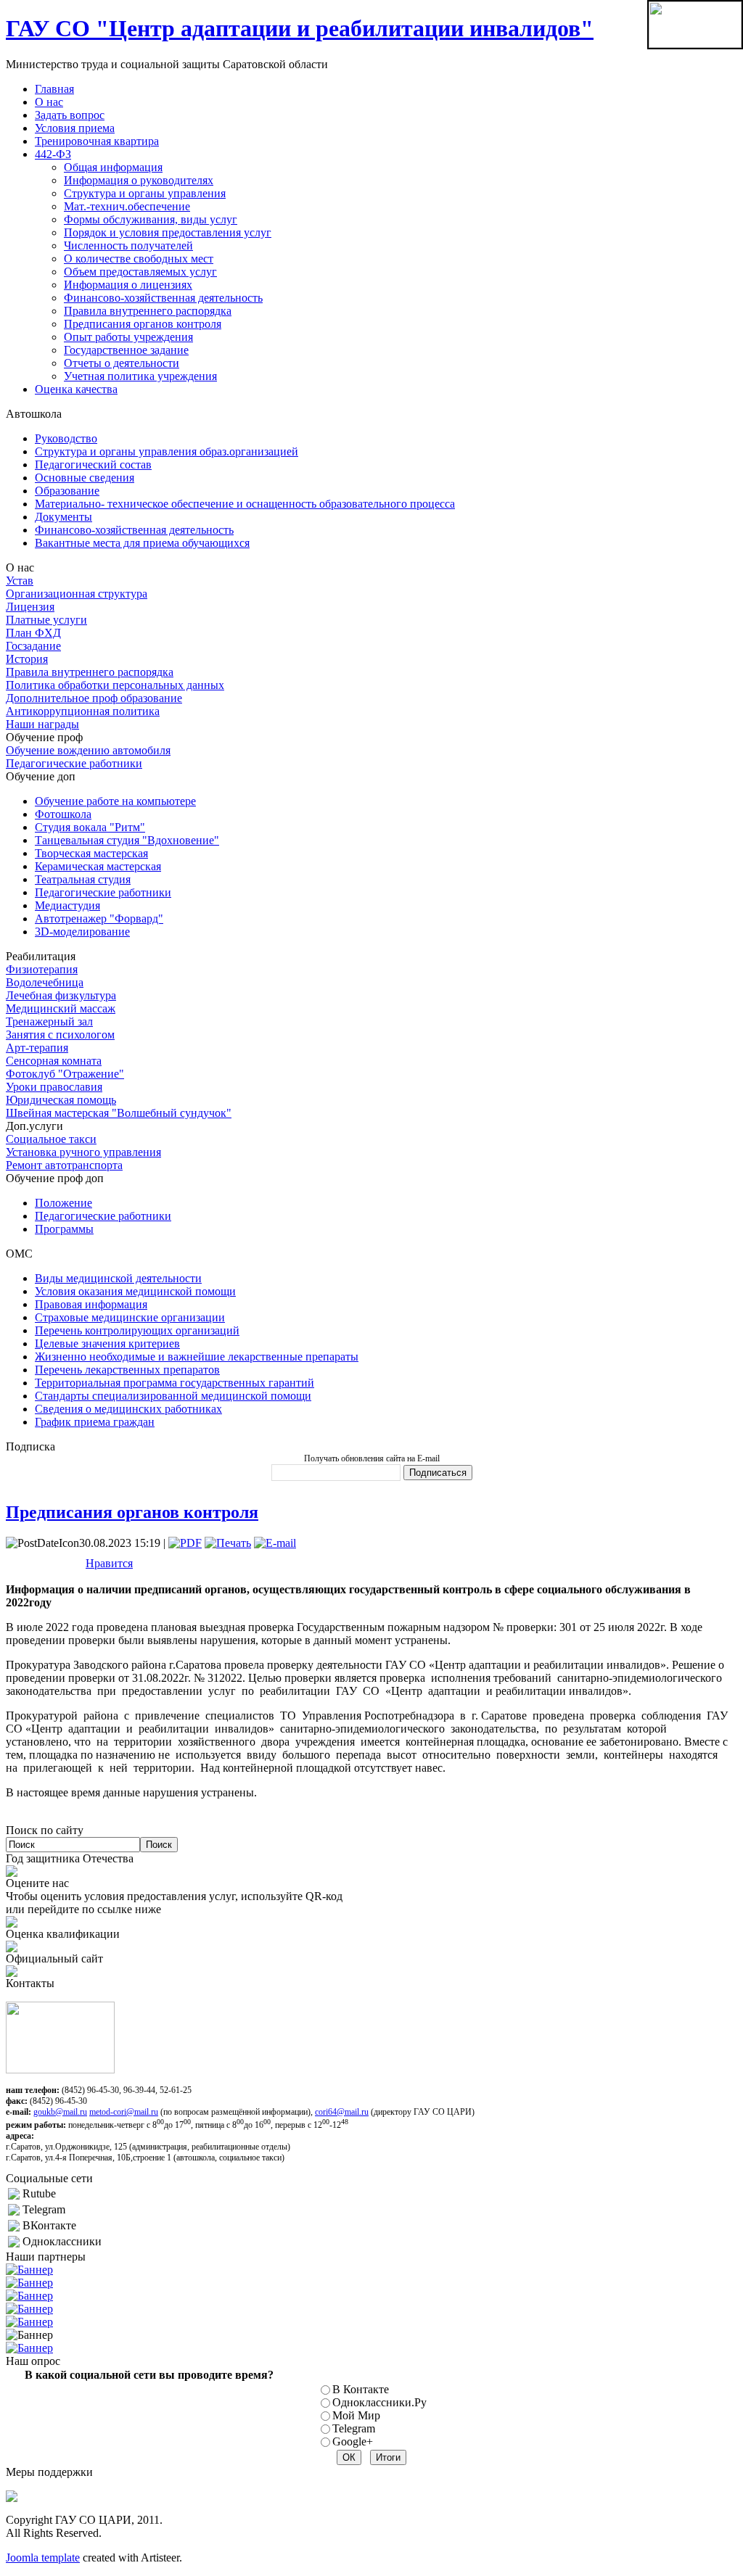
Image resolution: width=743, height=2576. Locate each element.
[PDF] (185, 1543)
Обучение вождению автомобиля (88, 750)
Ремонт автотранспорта (64, 1165)
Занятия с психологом (60, 1035)
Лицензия (30, 607)
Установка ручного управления (83, 1152)
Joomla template (43, 2558)
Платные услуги (46, 620)
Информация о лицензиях (128, 285)
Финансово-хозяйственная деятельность (163, 298)
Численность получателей (128, 245)
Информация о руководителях (139, 180)
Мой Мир (356, 2415)
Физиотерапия (42, 969)
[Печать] (228, 1543)
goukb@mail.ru (60, 2112)
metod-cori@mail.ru (124, 2112)
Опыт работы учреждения (128, 337)
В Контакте (361, 2389)
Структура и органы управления (145, 193)
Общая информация (113, 167)
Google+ (353, 2441)
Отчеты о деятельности (122, 363)
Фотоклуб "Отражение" (65, 1074)
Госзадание (33, 646)
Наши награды (42, 724)
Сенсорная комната (54, 1061)
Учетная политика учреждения (140, 376)
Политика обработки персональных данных (115, 685)
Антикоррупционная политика (83, 711)
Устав (20, 581)
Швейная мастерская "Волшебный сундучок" (119, 1113)
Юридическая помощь (61, 1100)
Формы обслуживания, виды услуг (151, 219)
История (27, 659)
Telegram (354, 2428)
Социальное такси (51, 1139)
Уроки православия (54, 1087)
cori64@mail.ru (342, 2112)
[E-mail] (275, 1543)
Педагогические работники (74, 763)
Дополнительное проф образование (94, 698)
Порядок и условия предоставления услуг (168, 232)
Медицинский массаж (61, 1008)
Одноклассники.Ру (379, 2402)
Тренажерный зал (49, 1021)
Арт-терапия (37, 1048)
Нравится (109, 1563)
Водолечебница (45, 982)
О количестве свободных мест (139, 259)
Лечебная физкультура (61, 995)
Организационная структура (77, 594)
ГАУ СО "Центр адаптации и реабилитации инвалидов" (300, 28)
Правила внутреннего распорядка (148, 311)
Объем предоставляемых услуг (140, 272)
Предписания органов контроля (143, 324)
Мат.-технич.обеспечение (127, 206)
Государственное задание (126, 350)
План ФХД (33, 633)
